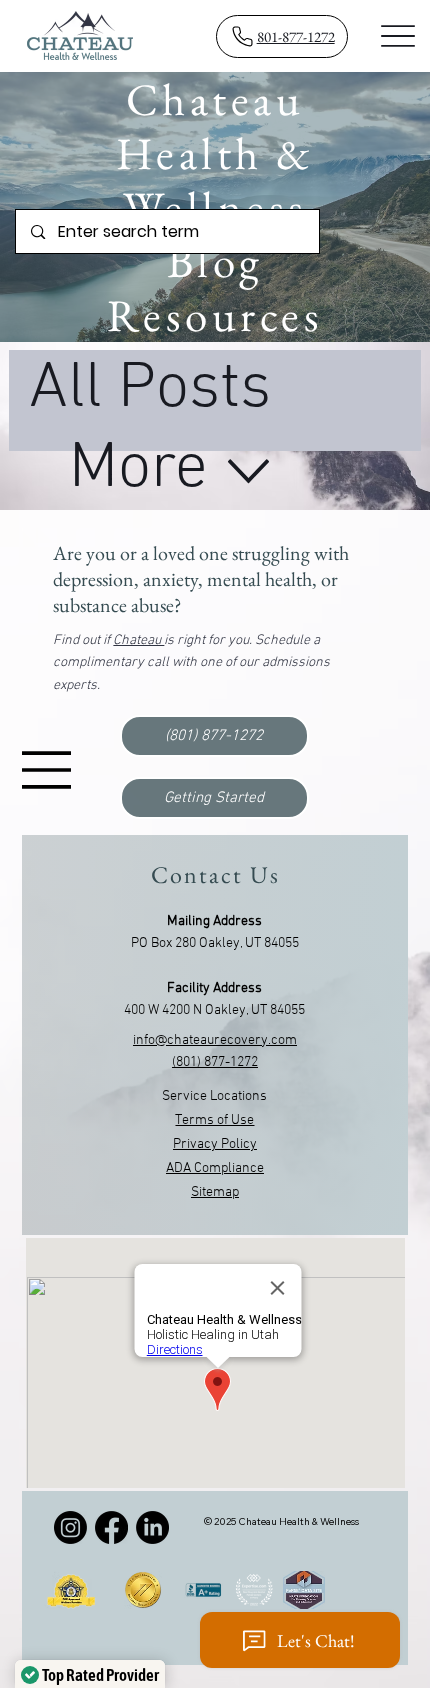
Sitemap (215, 1192)
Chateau (138, 640)
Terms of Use (214, 1120)
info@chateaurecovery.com (215, 1040)
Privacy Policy (215, 1144)
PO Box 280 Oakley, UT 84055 (215, 943)
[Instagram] (70, 1527)
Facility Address (214, 988)
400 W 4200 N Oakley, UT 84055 (214, 1010)
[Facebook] (111, 1527)
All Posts (150, 390)
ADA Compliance (215, 1168)
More (138, 470)
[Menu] (398, 35)
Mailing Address (214, 921)
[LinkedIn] (152, 1527)
